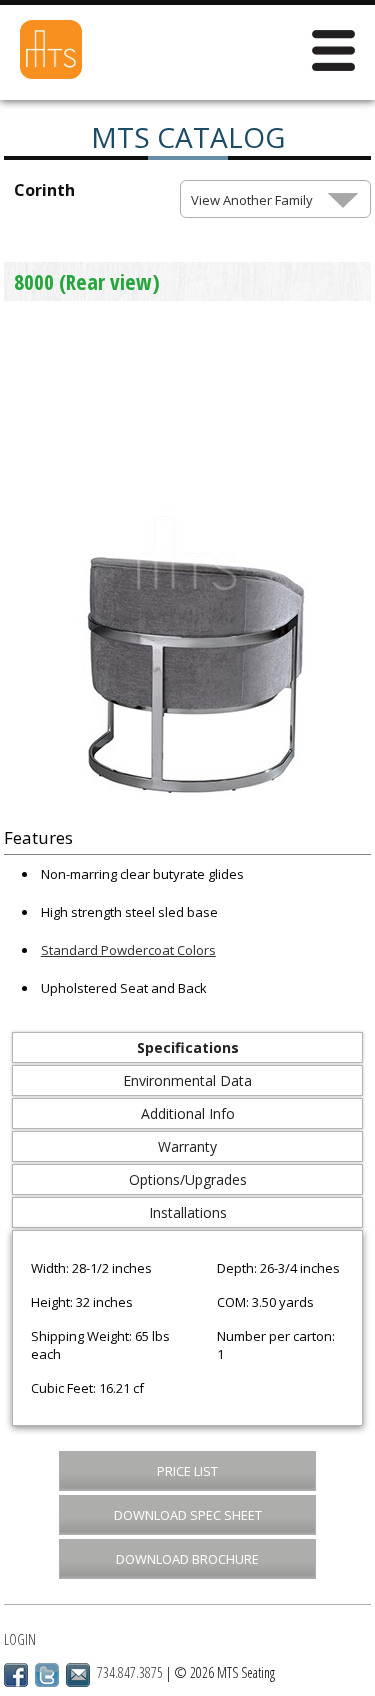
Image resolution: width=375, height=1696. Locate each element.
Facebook (16, 1675)
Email (78, 1675)
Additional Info (188, 1113)
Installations (188, 1212)
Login (20, 1639)
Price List (187, 1471)
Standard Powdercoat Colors (128, 950)
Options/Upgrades (188, 1179)
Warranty (187, 1146)
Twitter (47, 1675)
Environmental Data (187, 1080)
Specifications (188, 1047)
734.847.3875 (130, 1672)
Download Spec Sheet (188, 1515)
